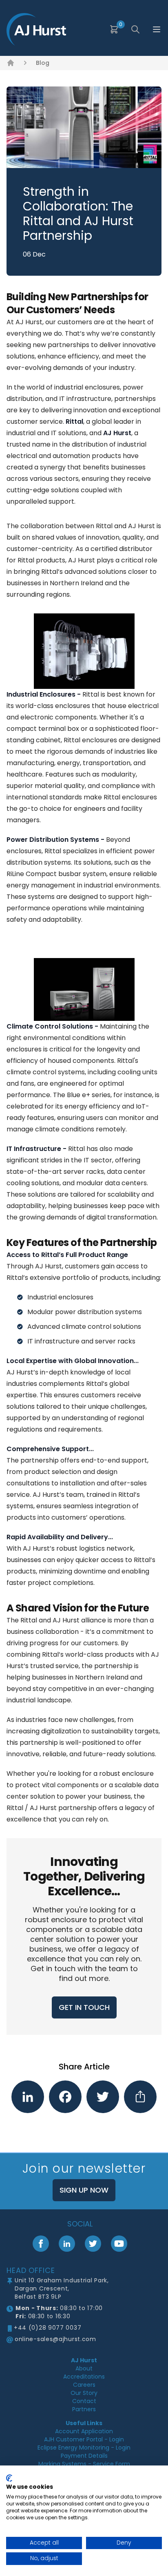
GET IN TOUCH (84, 2007)
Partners (84, 2409)
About (84, 2368)
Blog (43, 63)
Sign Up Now (84, 2190)
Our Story (84, 2393)
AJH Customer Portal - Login (84, 2439)
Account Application (84, 2431)
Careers (84, 2385)
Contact (84, 2401)
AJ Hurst (84, 2360)
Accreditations (84, 2377)
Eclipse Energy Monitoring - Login (84, 2448)
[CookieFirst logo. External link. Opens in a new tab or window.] (9, 2478)
